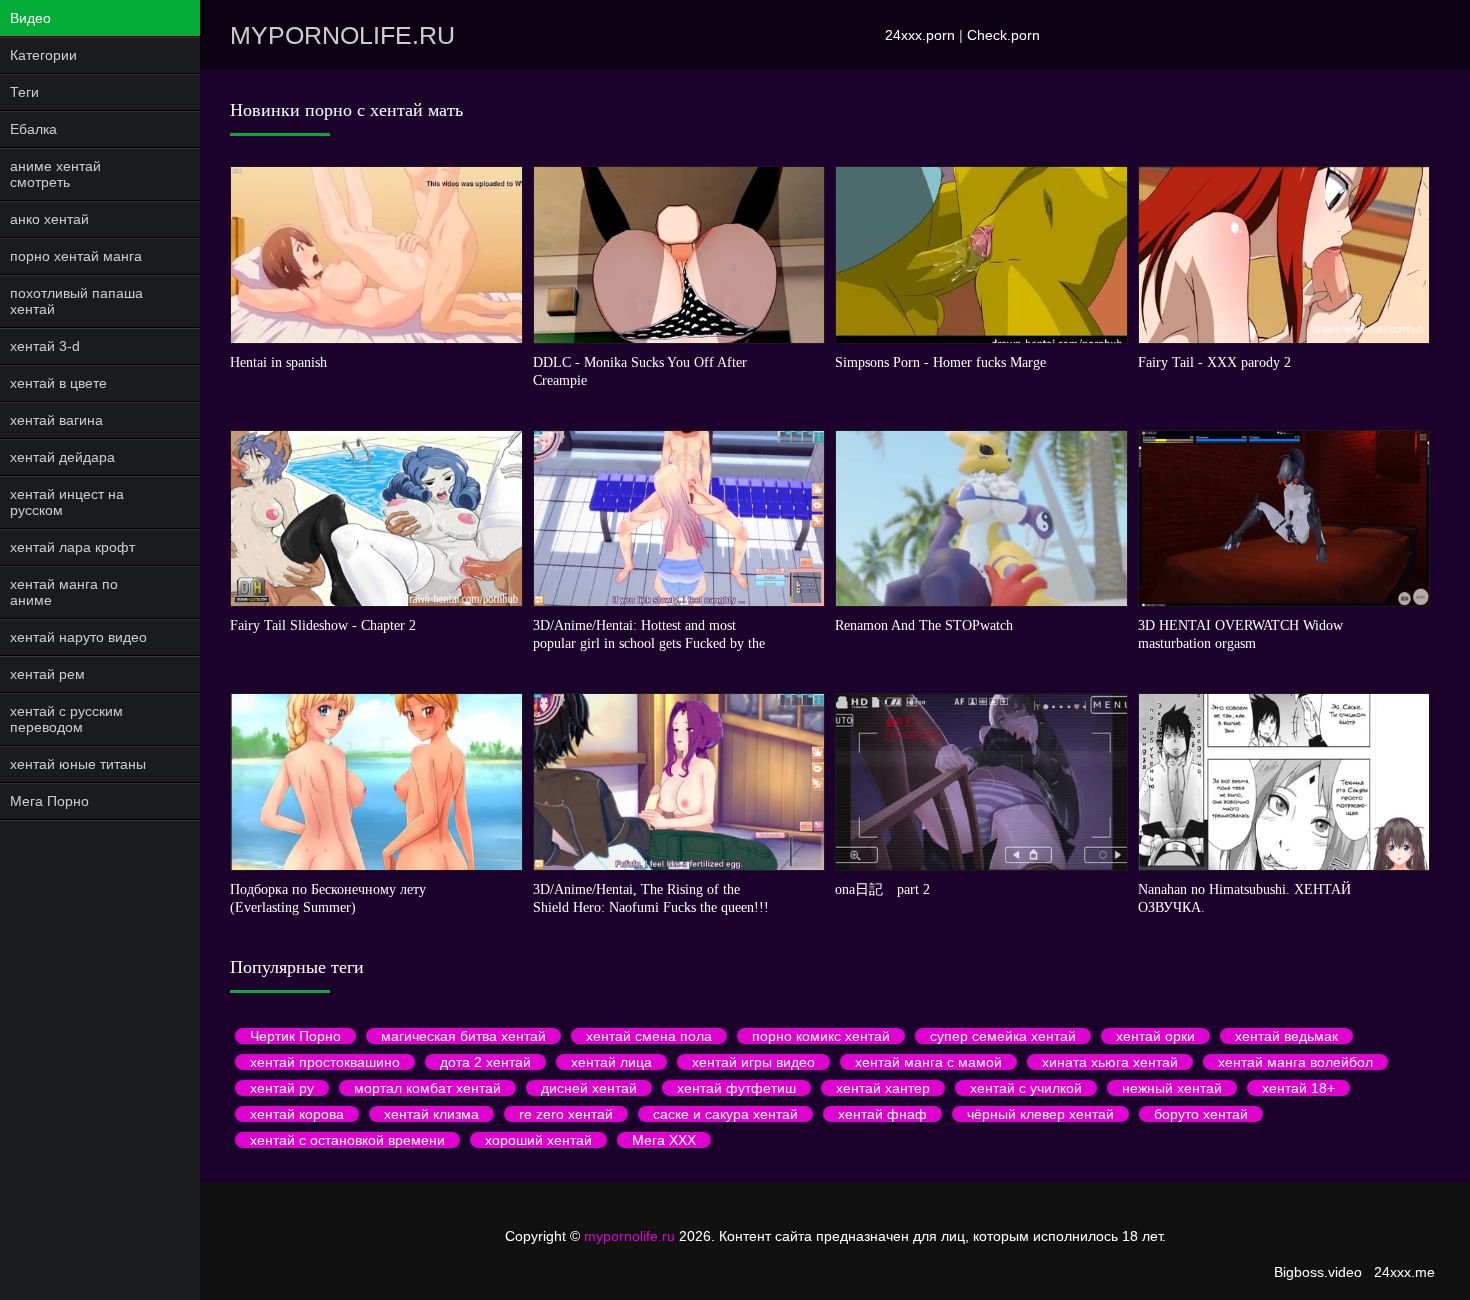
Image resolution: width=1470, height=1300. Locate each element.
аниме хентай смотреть (55, 174)
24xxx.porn (920, 35)
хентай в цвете (58, 383)
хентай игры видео (753, 1062)
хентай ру (282, 1088)
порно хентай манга (76, 256)
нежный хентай (1172, 1088)
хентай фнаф (882, 1114)
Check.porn (1003, 35)
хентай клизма (431, 1114)
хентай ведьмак (1286, 1036)
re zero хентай (566, 1114)
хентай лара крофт (72, 547)
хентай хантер (883, 1088)
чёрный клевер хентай (1040, 1114)
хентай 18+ (1298, 1088)
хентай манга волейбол (1295, 1062)
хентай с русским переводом (66, 719)
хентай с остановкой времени (347, 1140)
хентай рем (47, 674)
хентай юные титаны (78, 764)
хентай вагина (56, 420)
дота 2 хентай (485, 1062)
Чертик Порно (295, 1036)
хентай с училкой (1026, 1088)
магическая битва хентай (463, 1036)
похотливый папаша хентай (76, 301)
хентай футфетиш (736, 1088)
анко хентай (49, 219)
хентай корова (297, 1114)
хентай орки (1155, 1036)
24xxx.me (1404, 1272)
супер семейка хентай (1003, 1036)
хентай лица (611, 1062)
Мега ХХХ (664, 1140)
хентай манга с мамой (928, 1062)
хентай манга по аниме (64, 592)
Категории (43, 55)
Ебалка (33, 129)
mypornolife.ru (342, 35)
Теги (24, 92)
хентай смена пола (649, 1036)
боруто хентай (1201, 1114)
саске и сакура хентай (725, 1114)
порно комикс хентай (821, 1036)
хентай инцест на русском (67, 502)
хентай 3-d (45, 346)
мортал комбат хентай (427, 1088)
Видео (30, 18)
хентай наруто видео (78, 637)
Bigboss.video (1318, 1272)
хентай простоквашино (325, 1062)
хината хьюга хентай (1110, 1062)
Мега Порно (49, 801)
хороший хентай (538, 1140)
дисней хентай (589, 1088)
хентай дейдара (62, 457)
